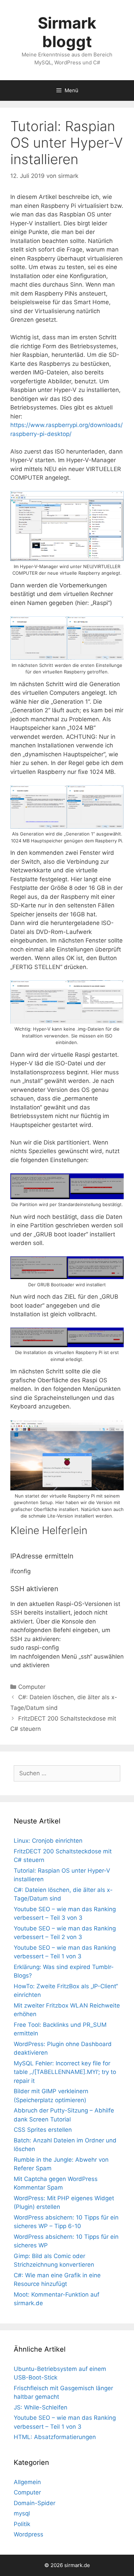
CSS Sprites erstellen (43, 2130)
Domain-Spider (35, 2503)
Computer (32, 1687)
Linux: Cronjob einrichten (48, 1841)
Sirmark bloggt (67, 32)
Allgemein (27, 2482)
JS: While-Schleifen (41, 2407)
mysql (22, 2513)
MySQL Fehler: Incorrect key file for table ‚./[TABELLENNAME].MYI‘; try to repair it (65, 2072)
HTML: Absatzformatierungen (55, 2437)
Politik (22, 2524)
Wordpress (29, 2534)
